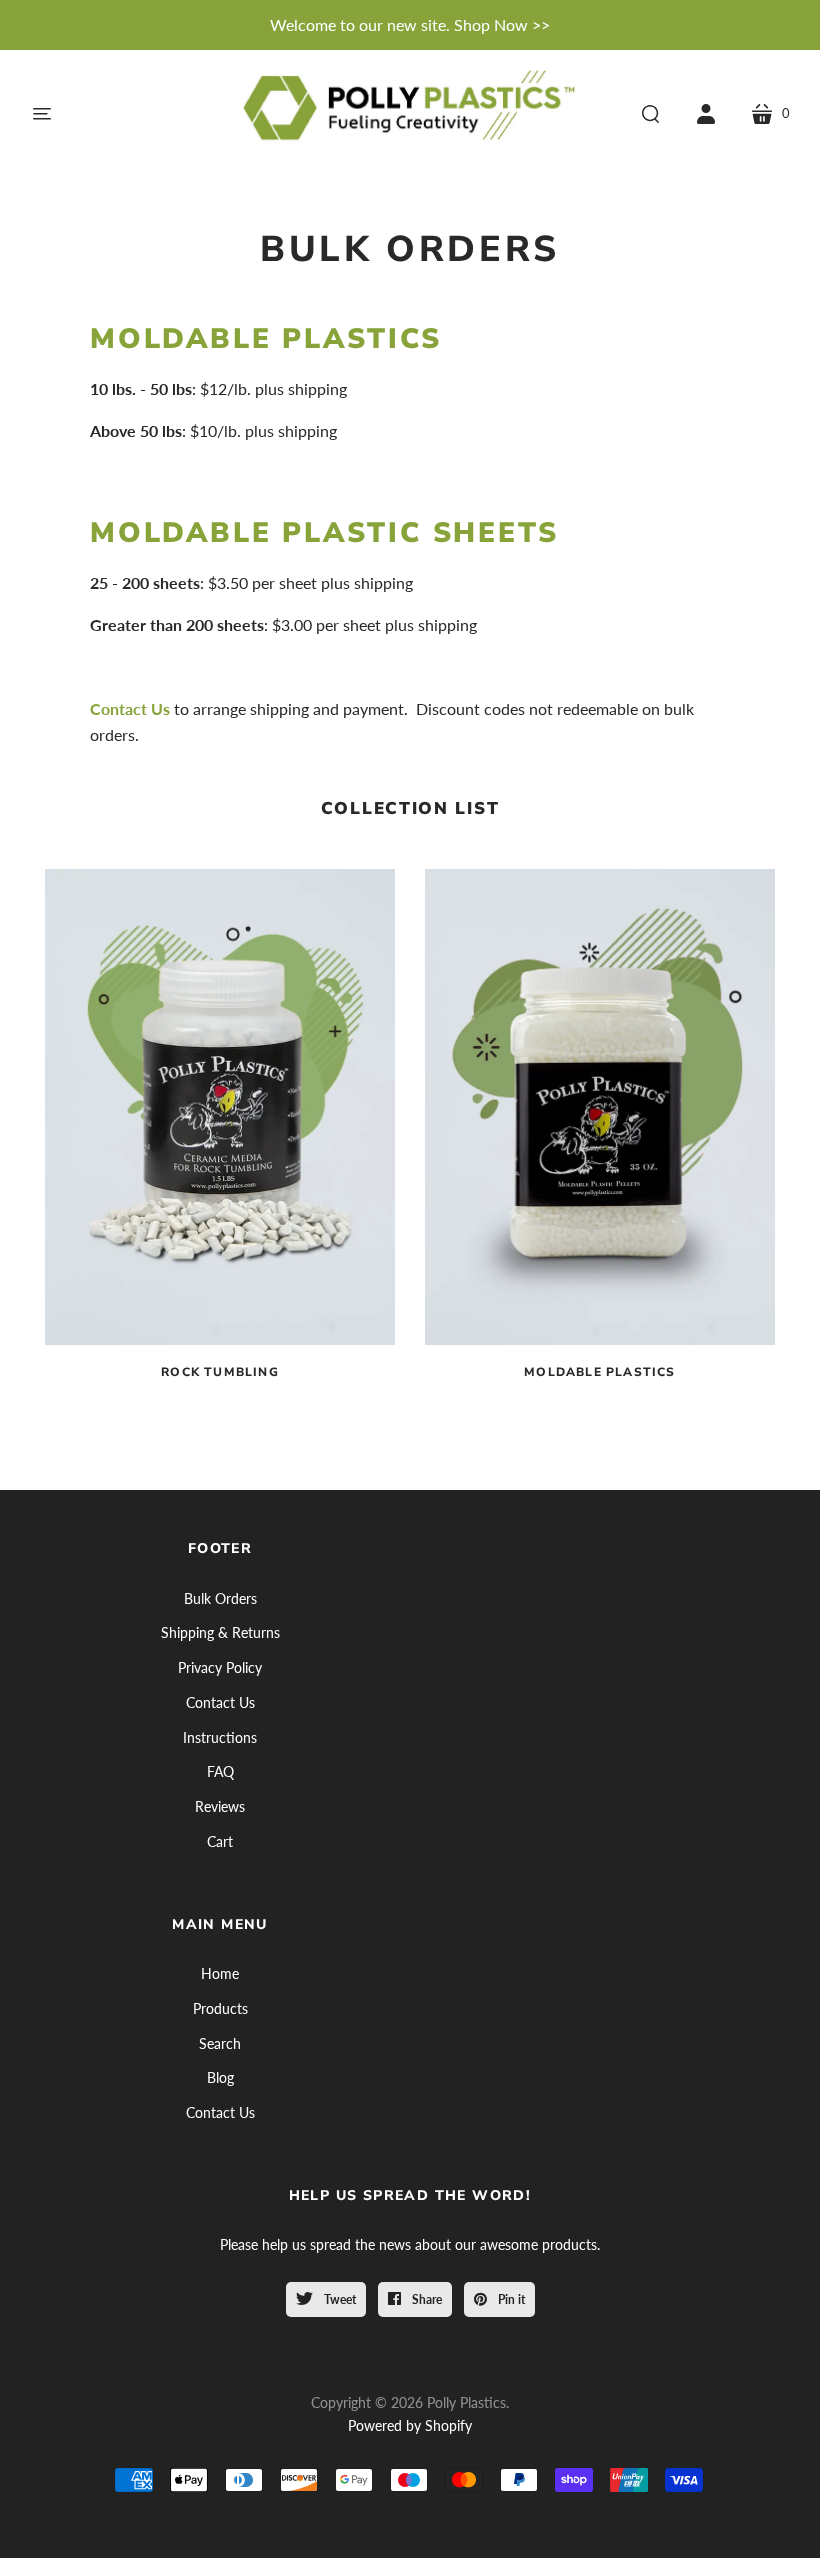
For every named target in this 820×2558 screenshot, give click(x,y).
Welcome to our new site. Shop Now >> (410, 24)
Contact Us (130, 708)
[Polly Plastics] (410, 113)
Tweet (338, 2299)
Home (220, 1973)
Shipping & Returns (220, 1632)
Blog (220, 2077)
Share (425, 2299)
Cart (220, 1841)
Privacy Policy (220, 1667)
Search (220, 2043)
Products (220, 2008)
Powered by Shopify (410, 2425)
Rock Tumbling (220, 1372)
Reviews (220, 1806)
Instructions (220, 1737)
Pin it (510, 2299)
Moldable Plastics (266, 339)
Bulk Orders (220, 1598)
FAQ (220, 1771)
